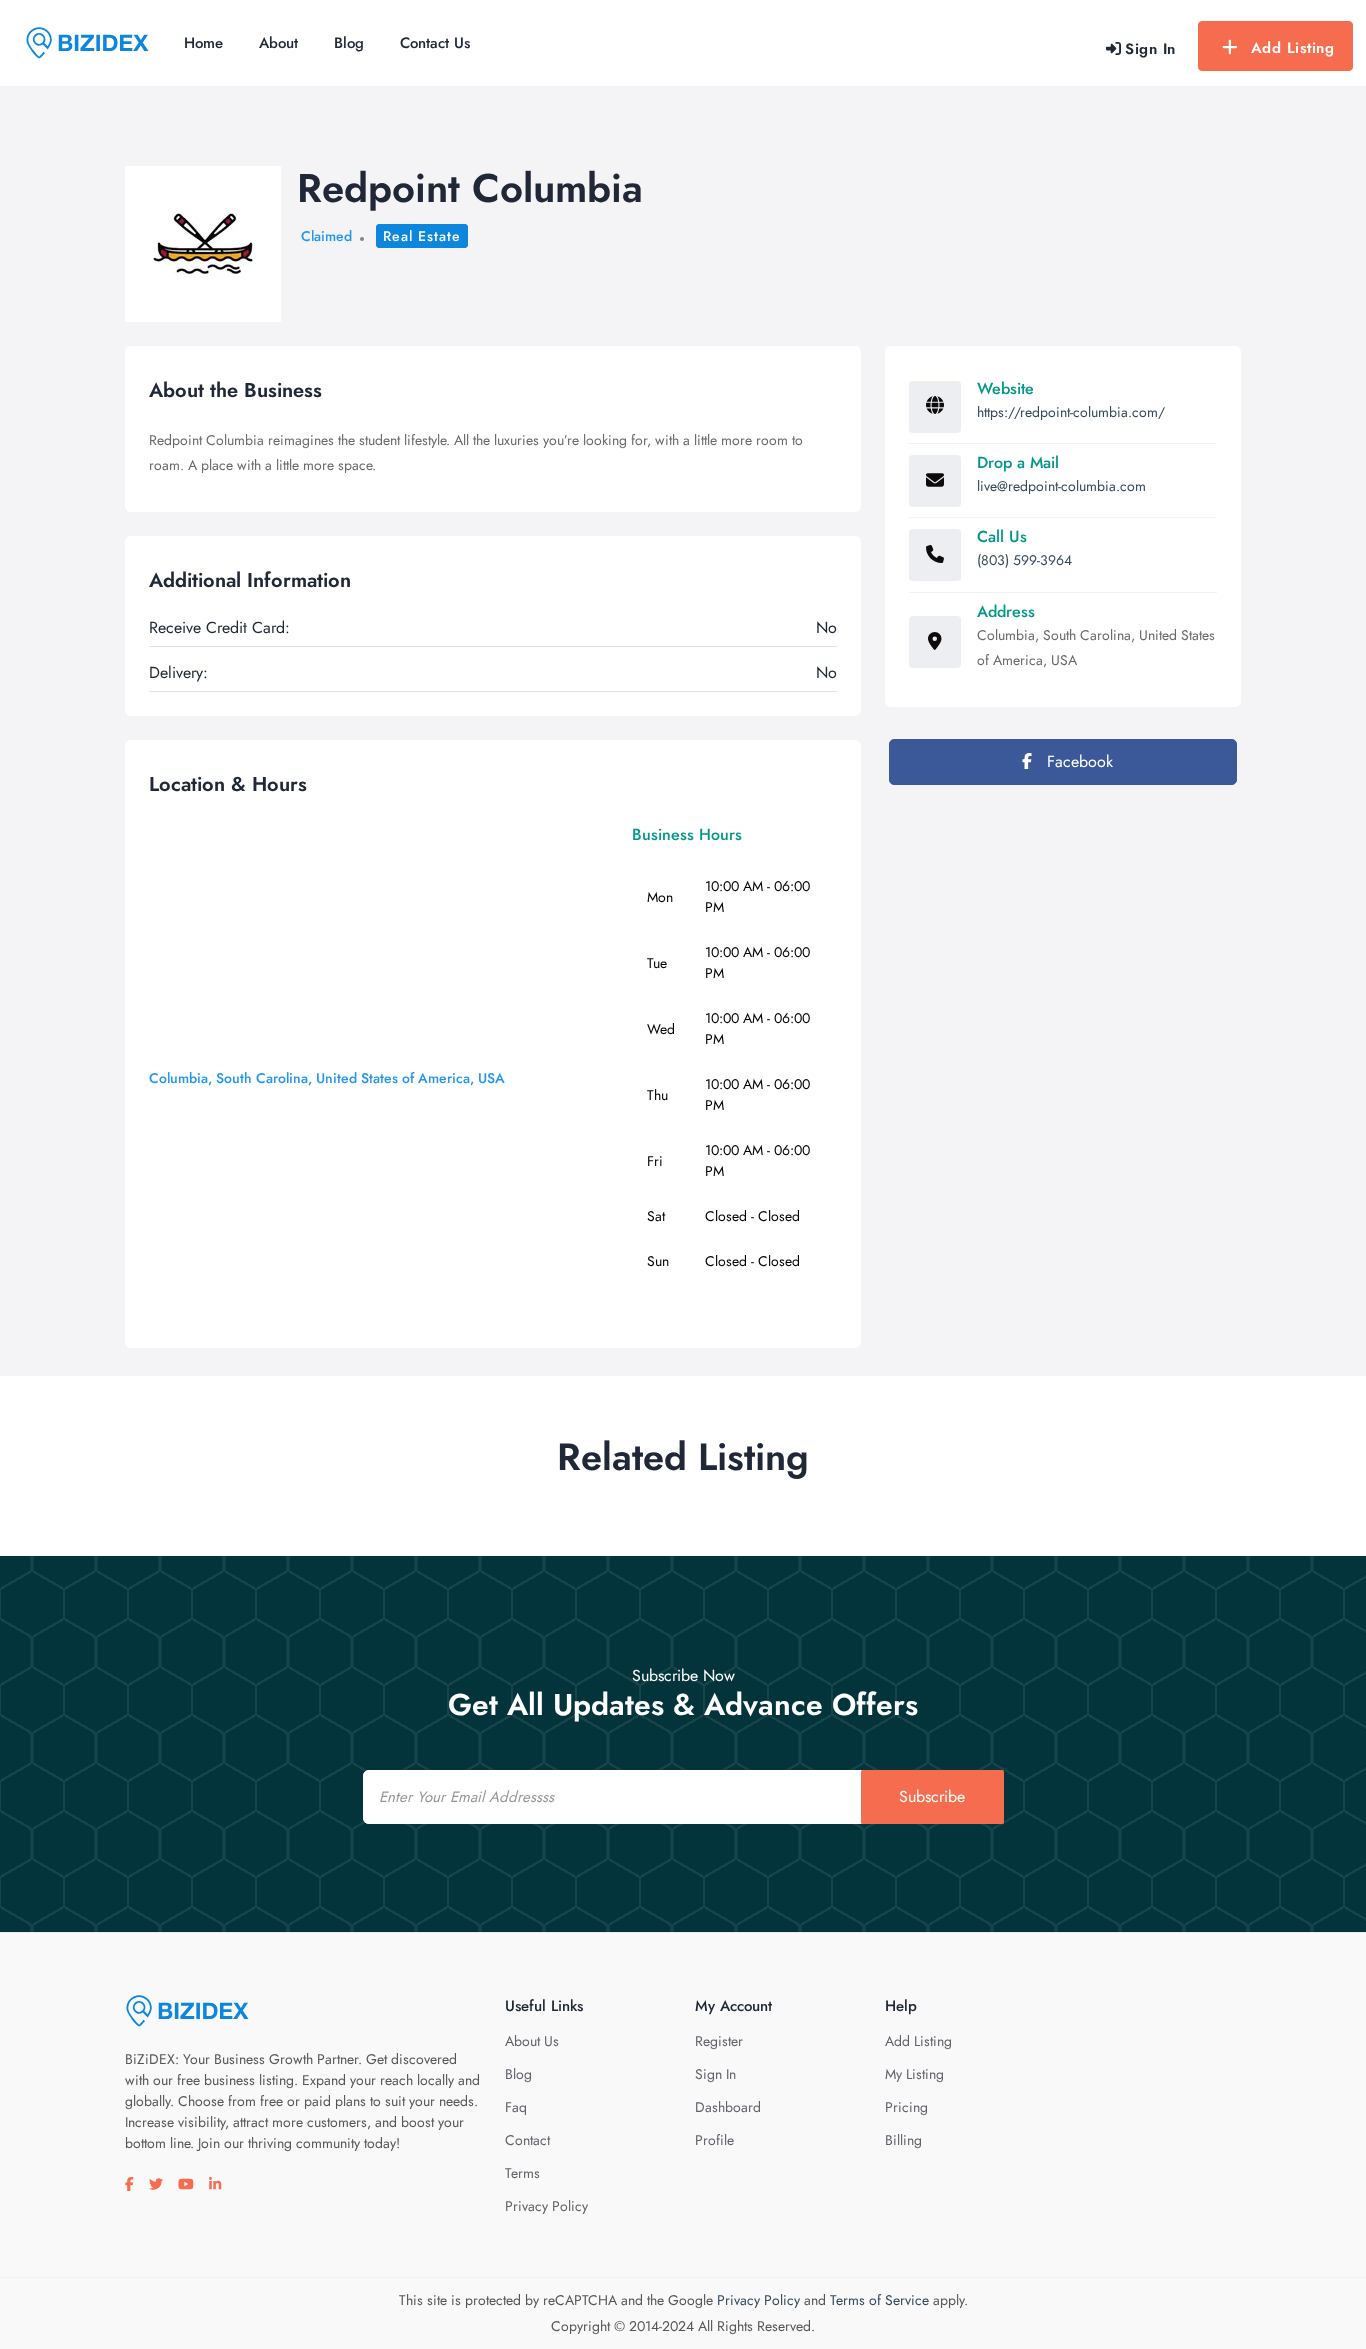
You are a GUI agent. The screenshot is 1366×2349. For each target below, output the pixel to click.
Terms (522, 2173)
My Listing (914, 2074)
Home (203, 43)
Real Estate (422, 236)
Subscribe (932, 1796)
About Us (532, 2041)
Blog (349, 43)
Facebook (1077, 761)
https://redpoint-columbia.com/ (1071, 412)
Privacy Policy (546, 2206)
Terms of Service (879, 2300)
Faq (516, 2107)
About (278, 43)
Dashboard (728, 2107)
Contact (527, 2140)
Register (719, 2041)
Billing (903, 2140)
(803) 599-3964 (1024, 560)
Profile (714, 2140)
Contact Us (435, 43)
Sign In (715, 2074)
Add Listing (1293, 48)
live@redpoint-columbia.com (1061, 486)
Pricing (906, 2107)
